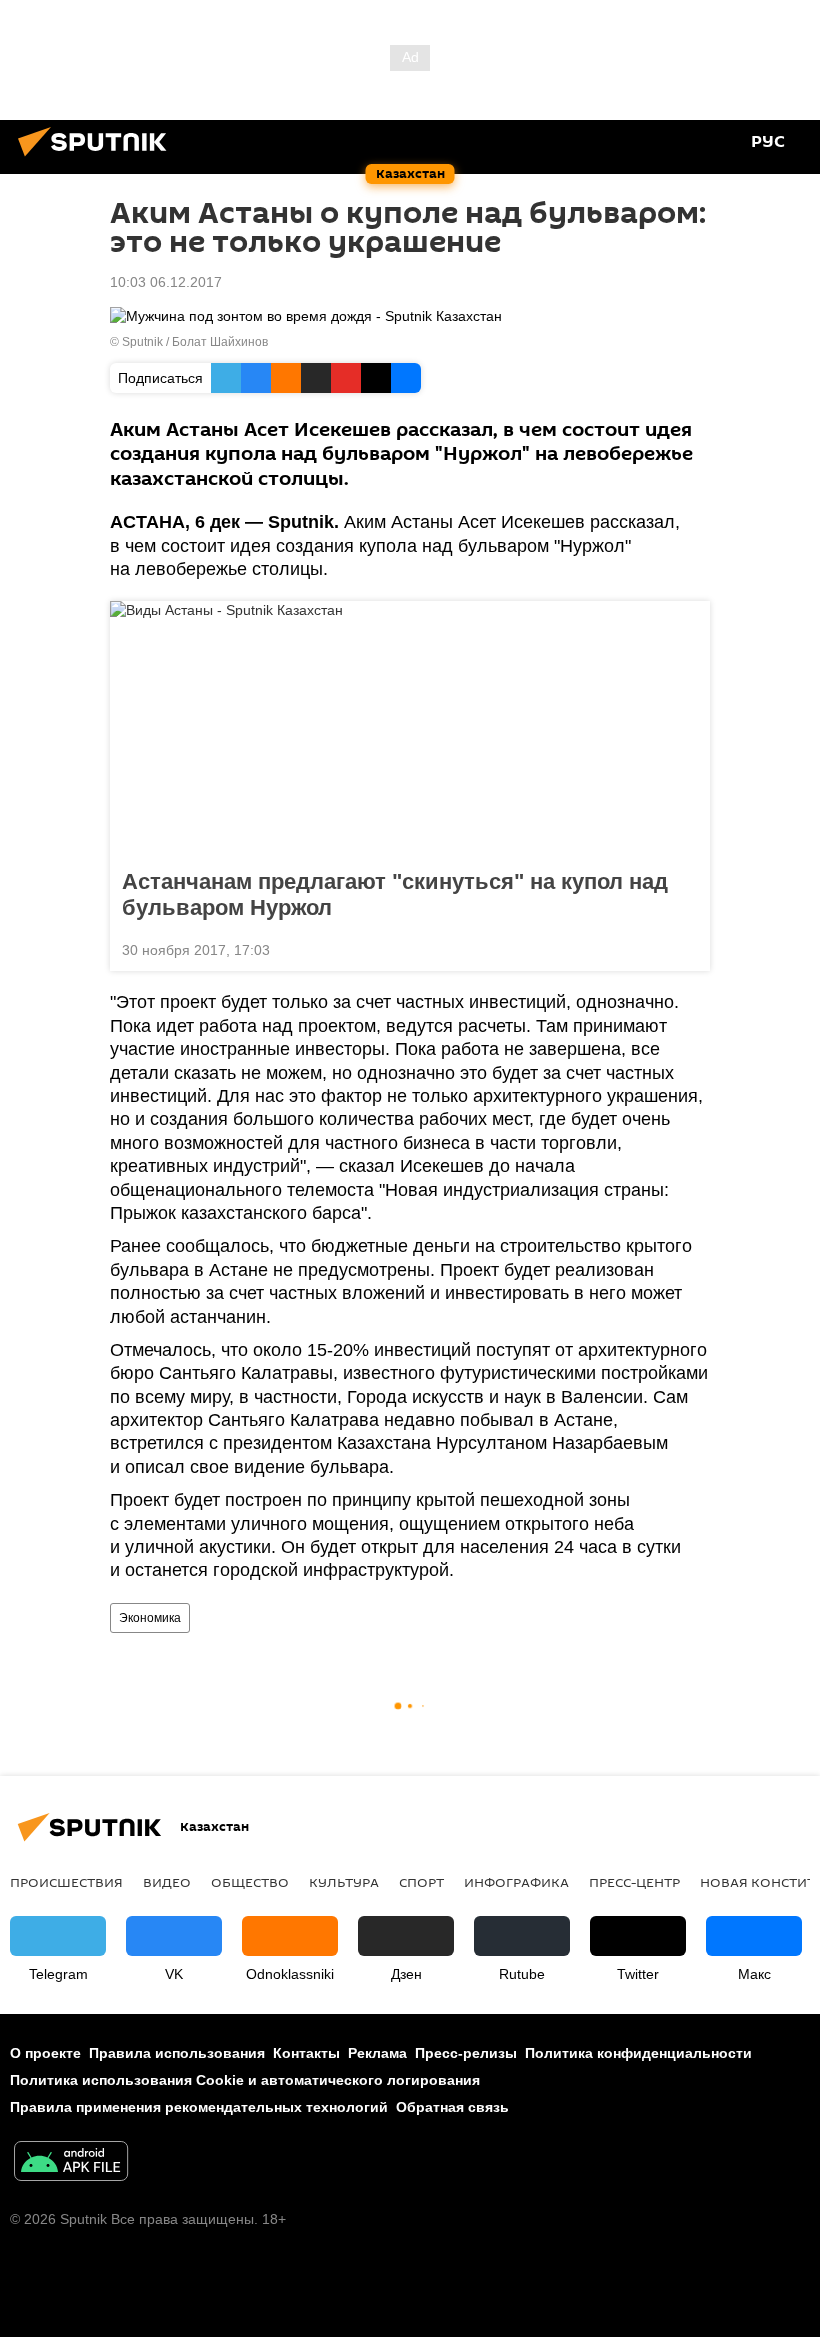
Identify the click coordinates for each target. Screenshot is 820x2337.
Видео (167, 1882)
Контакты (306, 2053)
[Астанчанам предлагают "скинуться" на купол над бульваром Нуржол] (410, 729)
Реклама (377, 2053)
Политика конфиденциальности (638, 2053)
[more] (687, 948)
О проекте (45, 2053)
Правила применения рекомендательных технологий (199, 2107)
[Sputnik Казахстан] (98, 159)
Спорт (421, 1882)
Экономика (150, 1618)
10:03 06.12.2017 (166, 282)
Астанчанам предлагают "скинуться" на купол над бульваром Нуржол (395, 894)
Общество (250, 1882)
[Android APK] (71, 2163)
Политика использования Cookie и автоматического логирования (245, 2080)
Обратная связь (452, 2107)
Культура (344, 1882)
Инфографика (516, 1882)
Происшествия (66, 1882)
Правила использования (177, 2053)
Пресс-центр (634, 1882)
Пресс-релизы (466, 2053)
